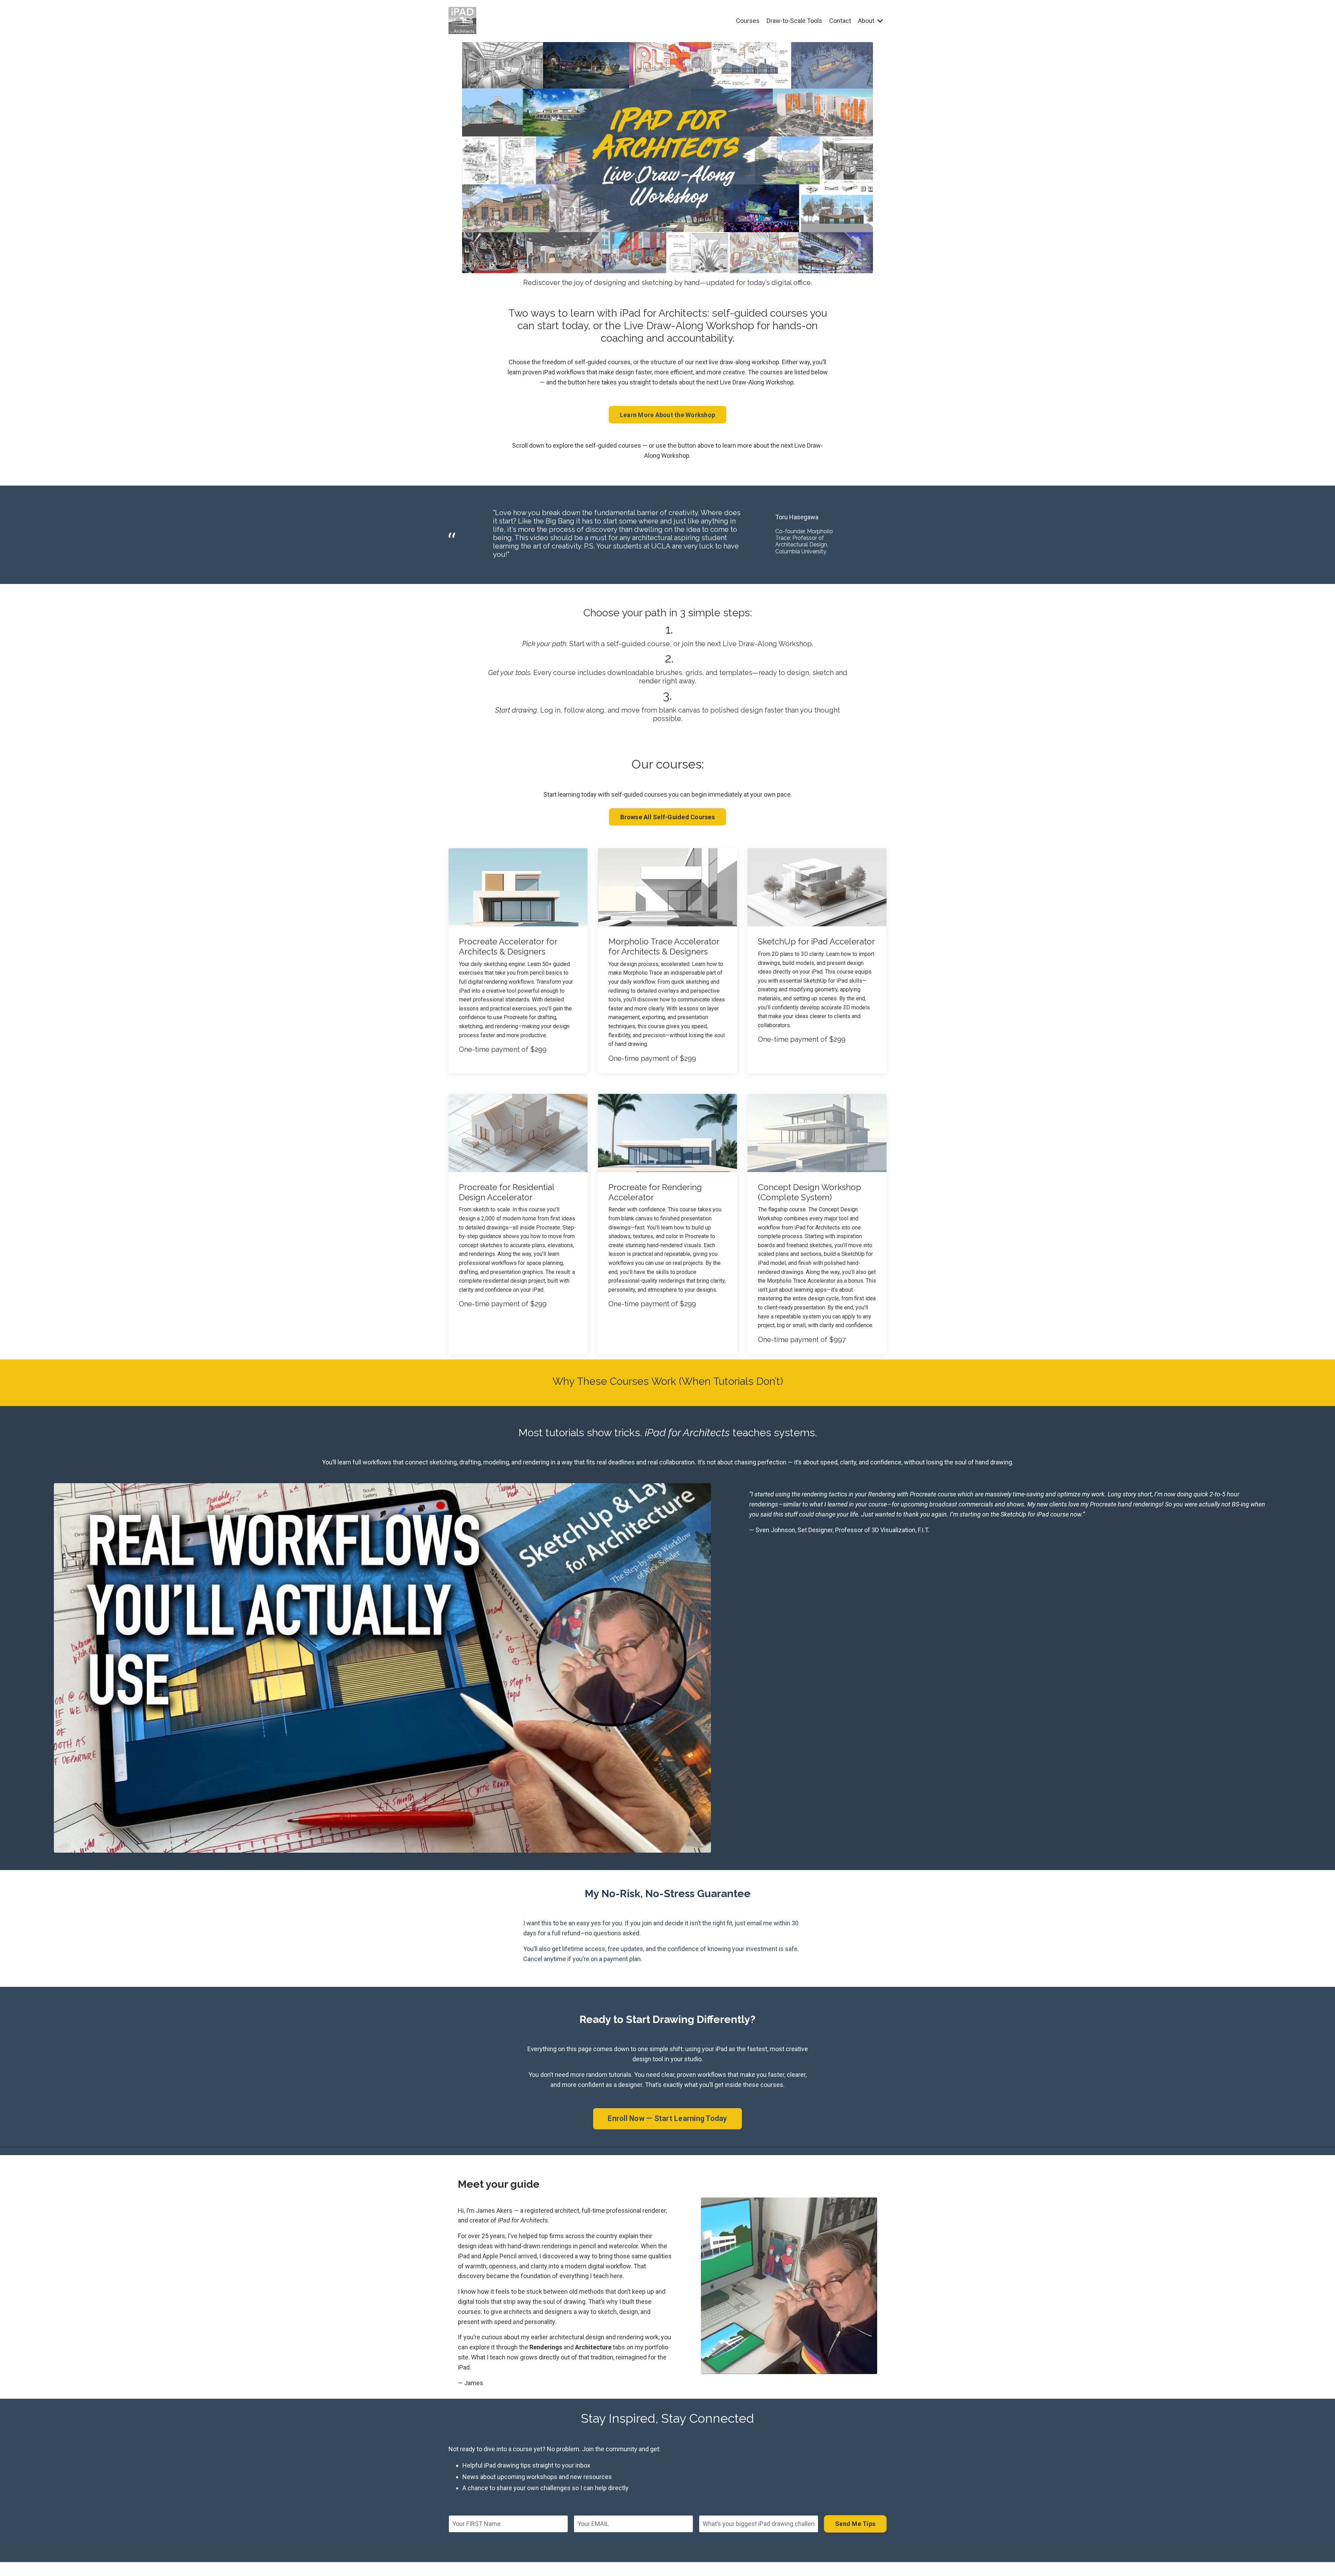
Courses (748, 21)
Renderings (546, 2347)
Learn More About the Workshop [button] (667, 415)
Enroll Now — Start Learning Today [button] (667, 2118)
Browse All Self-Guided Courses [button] (667, 817)
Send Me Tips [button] (855, 2524)
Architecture (593, 2347)
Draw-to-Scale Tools (794, 21)
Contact (840, 21)
